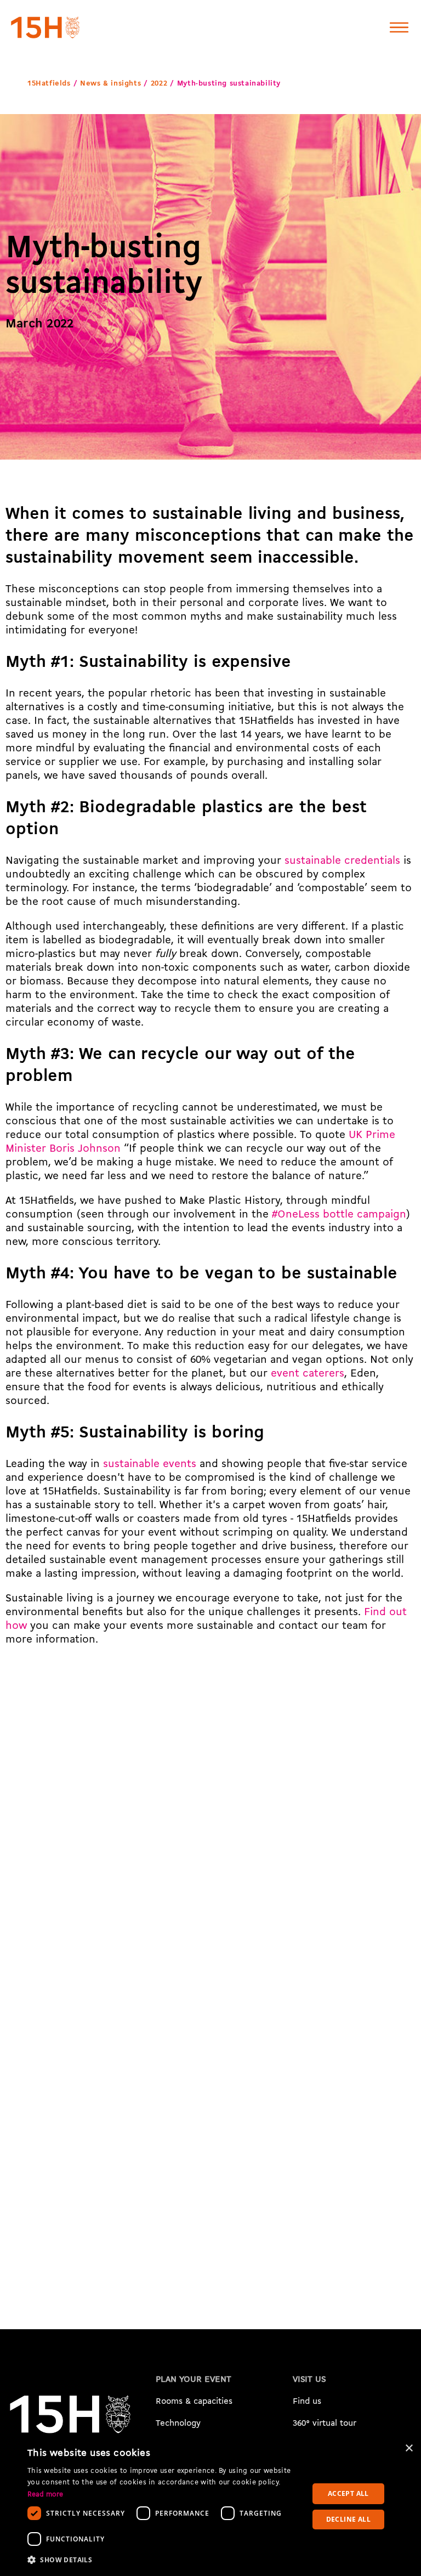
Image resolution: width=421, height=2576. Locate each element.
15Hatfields (49, 84)
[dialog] (210, 2506)
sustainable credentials (342, 861)
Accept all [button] (348, 2493)
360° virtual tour (325, 2424)
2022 (159, 84)
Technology (178, 2424)
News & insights (110, 84)
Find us (307, 2402)
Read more (45, 2495)
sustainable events (150, 1464)
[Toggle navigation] (399, 27)
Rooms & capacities (194, 2402)
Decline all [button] (348, 2519)
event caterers (308, 1374)
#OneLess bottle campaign (339, 1215)
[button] (163, 2560)
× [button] (409, 2448)
